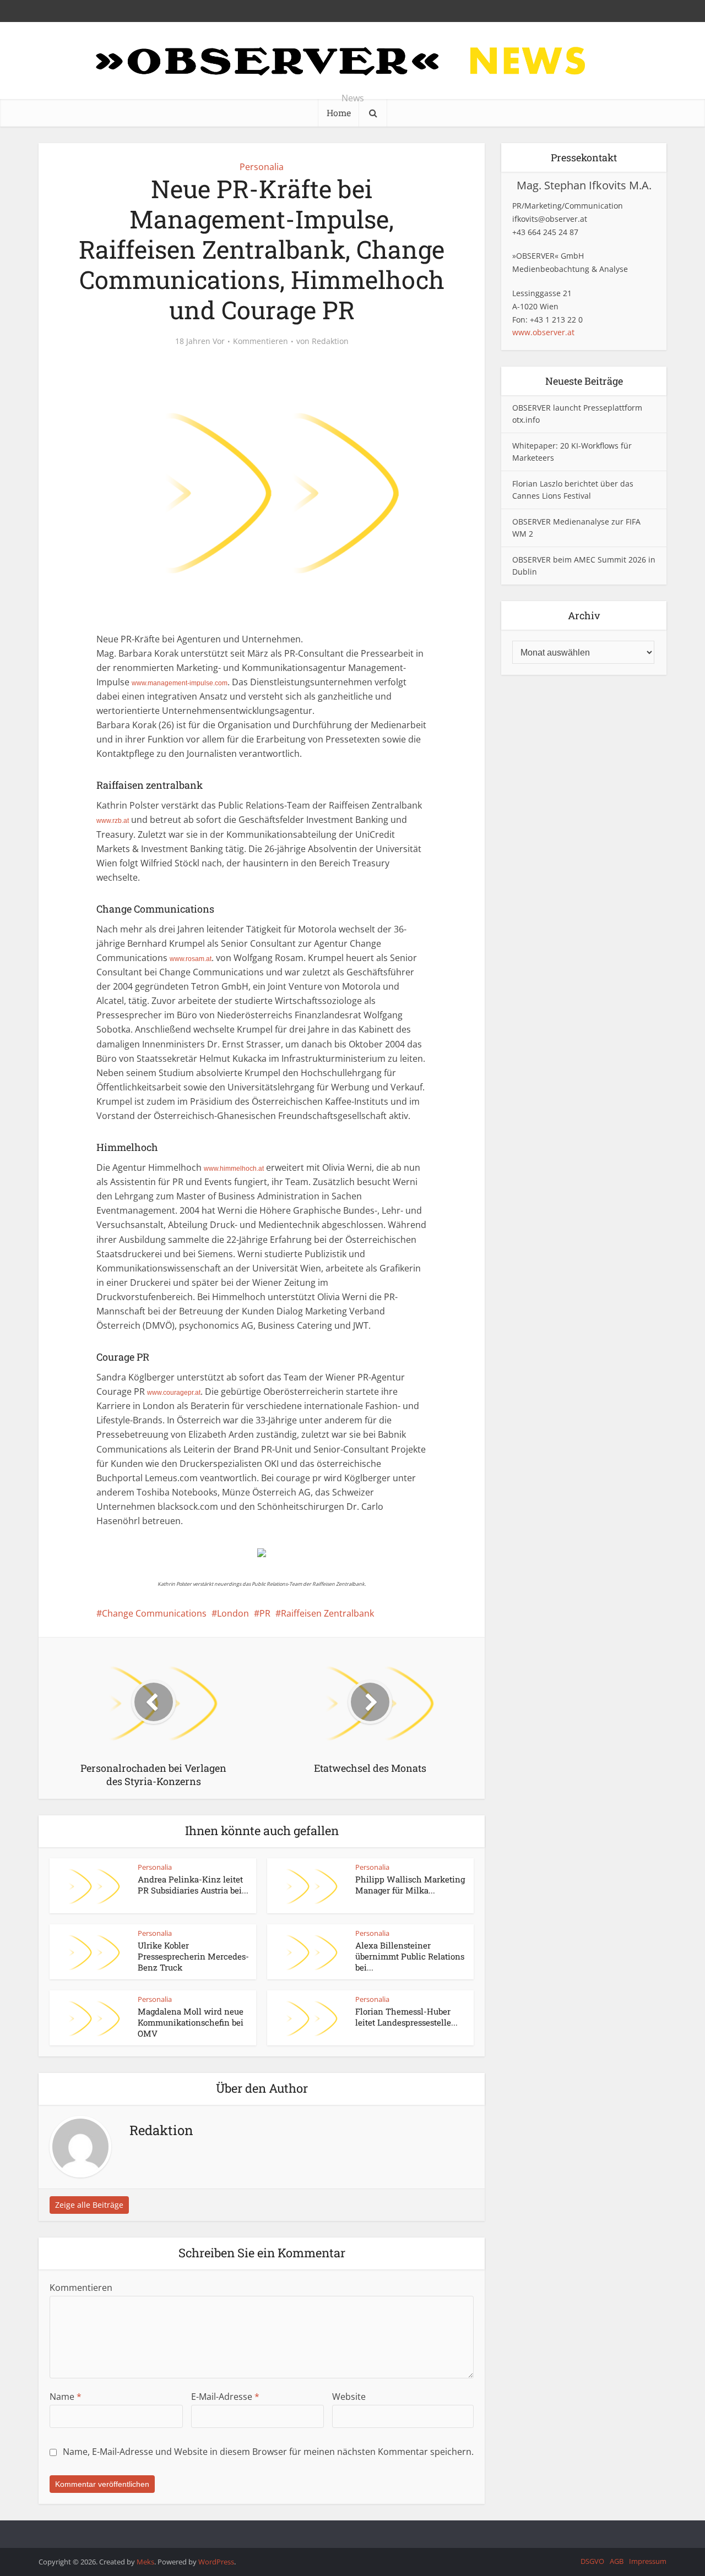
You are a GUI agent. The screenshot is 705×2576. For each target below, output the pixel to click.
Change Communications (154, 1613)
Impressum (648, 2561)
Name (66, 2397)
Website (349, 2397)
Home (339, 113)
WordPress (216, 2562)
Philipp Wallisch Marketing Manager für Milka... (410, 1885)
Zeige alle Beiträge (89, 2205)
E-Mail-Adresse (225, 2397)
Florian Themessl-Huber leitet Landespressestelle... (406, 2017)
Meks (145, 2562)
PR (265, 1613)
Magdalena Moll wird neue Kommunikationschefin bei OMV (191, 2023)
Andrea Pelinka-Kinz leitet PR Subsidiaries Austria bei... (193, 1885)
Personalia (262, 167)
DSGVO (592, 2561)
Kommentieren (261, 341)
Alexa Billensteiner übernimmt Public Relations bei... (410, 1956)
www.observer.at (543, 332)
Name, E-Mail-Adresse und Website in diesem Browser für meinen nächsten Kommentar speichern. (268, 2452)
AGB (617, 2561)
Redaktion (330, 341)
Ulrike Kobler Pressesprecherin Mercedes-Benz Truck (193, 1956)
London (233, 1613)
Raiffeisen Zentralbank (327, 1613)
